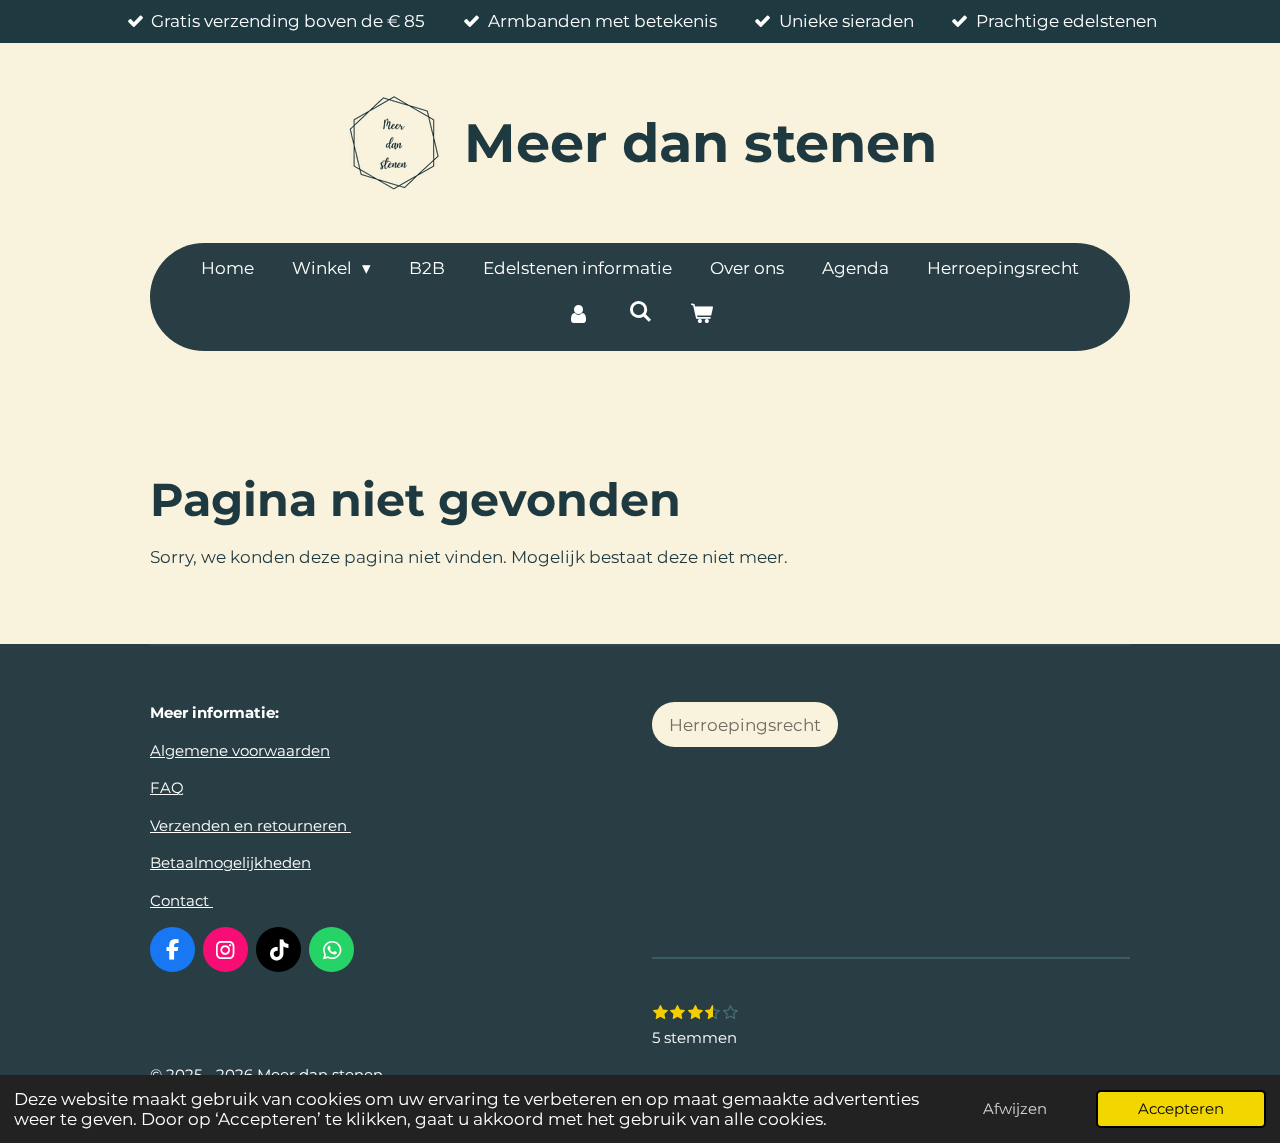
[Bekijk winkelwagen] (702, 315)
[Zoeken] (640, 312)
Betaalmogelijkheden (230, 862)
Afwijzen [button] (1015, 1108)
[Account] (578, 315)
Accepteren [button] (1181, 1108)
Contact (181, 900)
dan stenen (700, 143)
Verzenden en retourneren (250, 825)
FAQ (167, 787)
